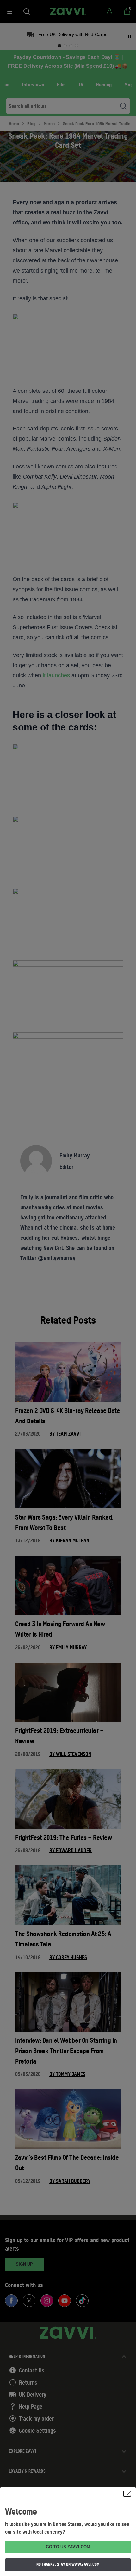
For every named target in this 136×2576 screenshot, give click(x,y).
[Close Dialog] (127, 2494)
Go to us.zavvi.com (68, 2547)
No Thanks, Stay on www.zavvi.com (68, 2564)
